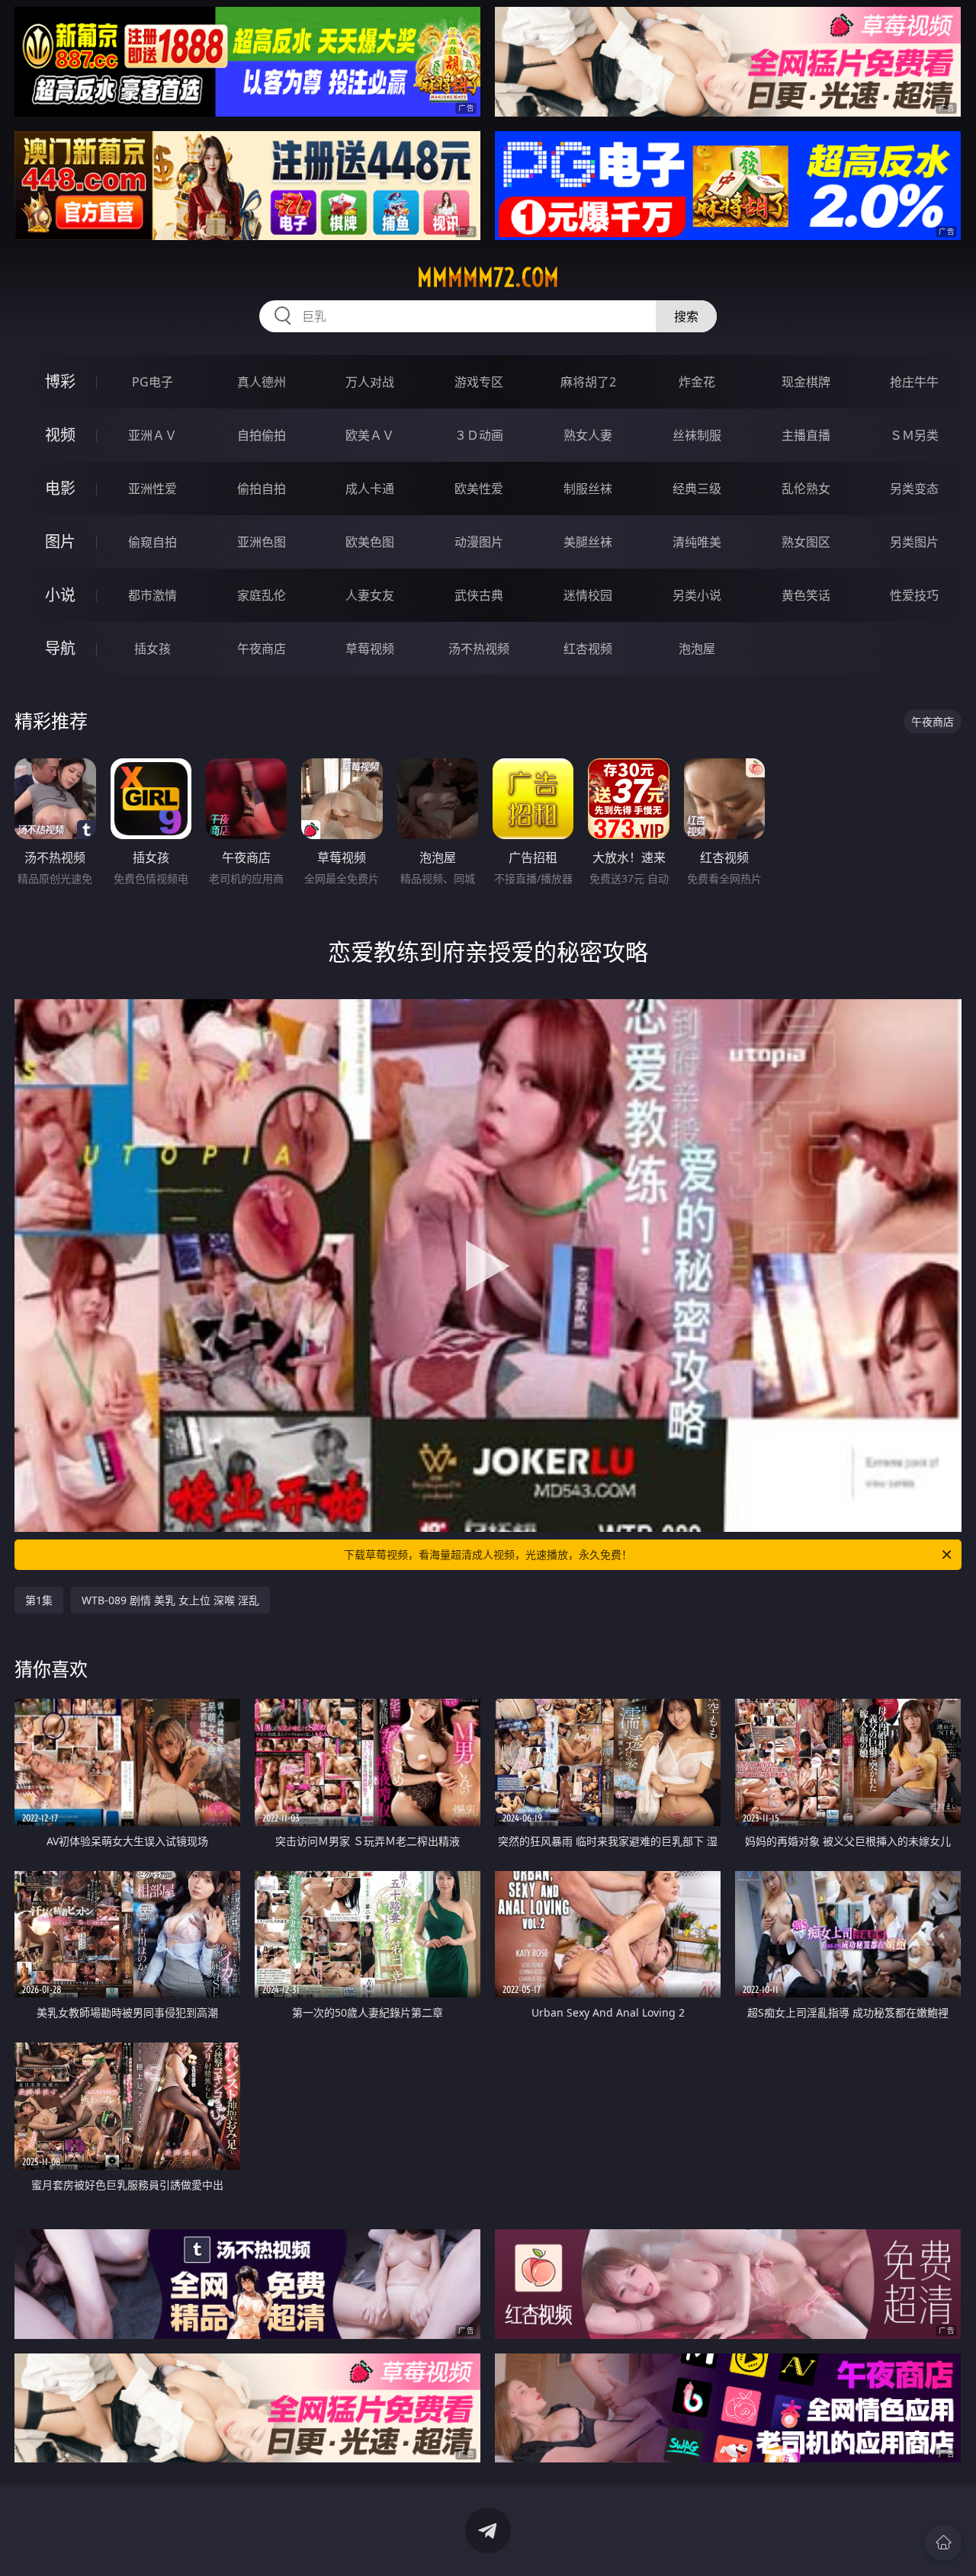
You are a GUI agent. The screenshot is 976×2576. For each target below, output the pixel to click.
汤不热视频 (479, 649)
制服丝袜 (588, 489)
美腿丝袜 (588, 542)
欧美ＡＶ (370, 435)
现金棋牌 (806, 382)
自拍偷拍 (262, 435)
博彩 (60, 381)
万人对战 (370, 382)
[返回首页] (943, 2542)
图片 (60, 541)
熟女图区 (806, 542)
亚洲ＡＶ (152, 435)
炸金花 (697, 382)
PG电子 (152, 382)
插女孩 (152, 649)
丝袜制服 (697, 435)
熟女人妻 (588, 435)
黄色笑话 (806, 595)
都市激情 (152, 595)
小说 (60, 595)
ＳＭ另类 (914, 435)
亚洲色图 (262, 542)
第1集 (39, 1600)
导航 (60, 648)
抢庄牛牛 (914, 382)
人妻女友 (370, 595)
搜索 (686, 316)
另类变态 (914, 489)
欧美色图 (370, 542)
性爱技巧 (914, 595)
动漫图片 (479, 542)
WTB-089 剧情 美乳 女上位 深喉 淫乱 (170, 1600)
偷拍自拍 (262, 489)
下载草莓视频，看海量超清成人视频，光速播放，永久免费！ (488, 1554)
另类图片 (914, 542)
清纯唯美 (697, 542)
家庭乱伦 (262, 595)
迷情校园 (588, 595)
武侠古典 (479, 595)
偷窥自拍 (152, 542)
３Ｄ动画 (479, 435)
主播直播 (806, 435)
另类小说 (697, 595)
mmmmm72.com (488, 277)
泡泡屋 (697, 649)
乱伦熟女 (806, 489)
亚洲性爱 (152, 489)
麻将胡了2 (588, 382)
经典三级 (697, 489)
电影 (60, 488)
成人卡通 (370, 489)
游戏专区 (479, 382)
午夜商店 (262, 649)
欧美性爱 (479, 489)
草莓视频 (370, 649)
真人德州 (262, 382)
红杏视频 (588, 649)
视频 (60, 435)
